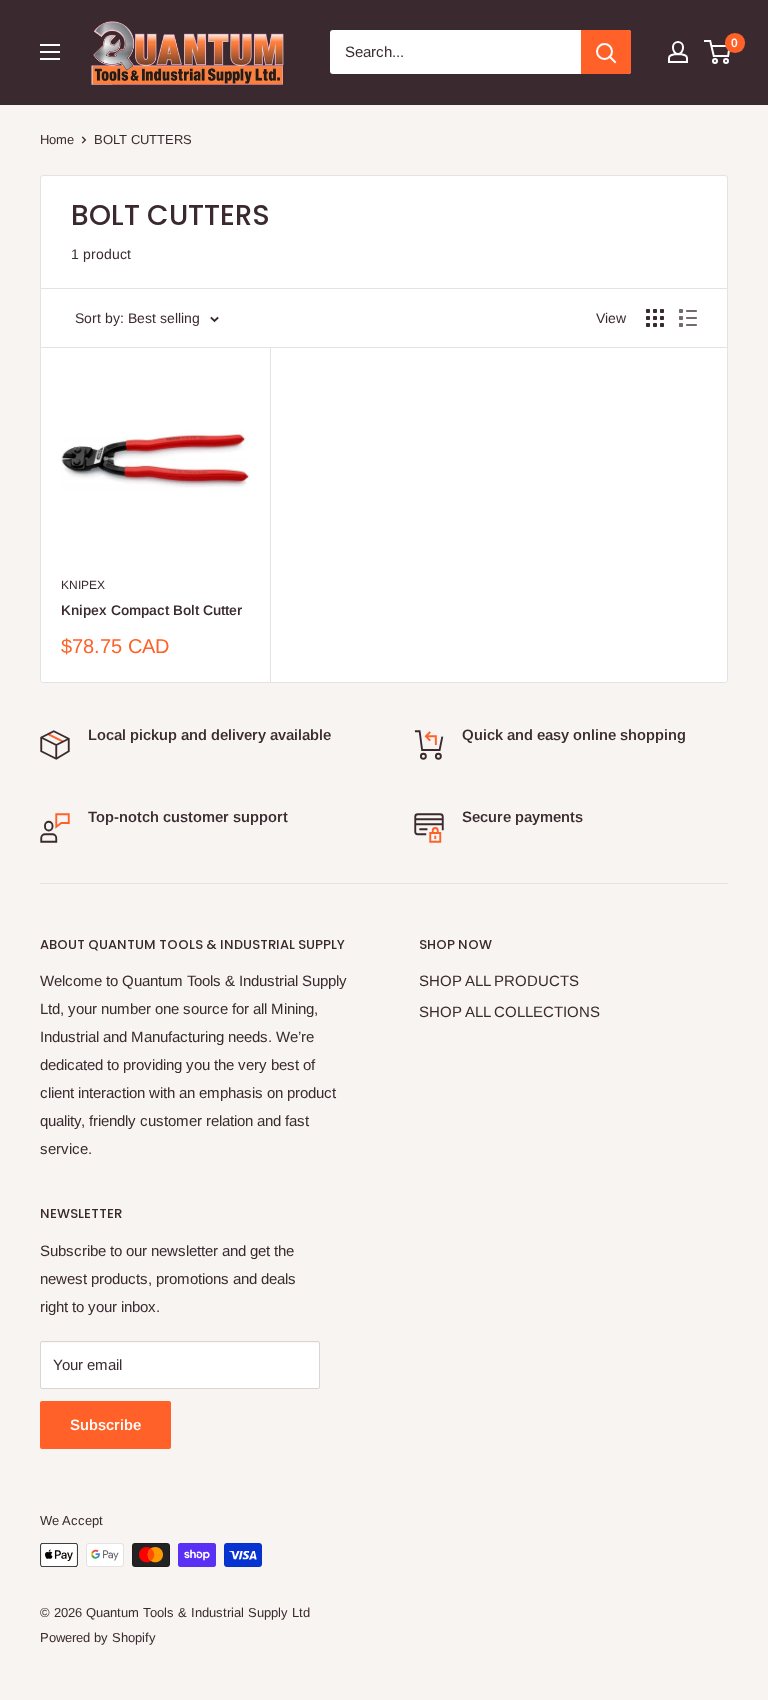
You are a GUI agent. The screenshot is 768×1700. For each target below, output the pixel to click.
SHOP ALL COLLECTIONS (509, 1011)
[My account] (678, 52)
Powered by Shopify (98, 1637)
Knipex (83, 585)
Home (57, 139)
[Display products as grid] (655, 318)
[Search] (606, 52)
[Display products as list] (688, 318)
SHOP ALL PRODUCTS (499, 980)
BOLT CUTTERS (143, 139)
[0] (718, 52)
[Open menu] (50, 52)
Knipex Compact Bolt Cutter (151, 610)
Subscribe (105, 1424)
